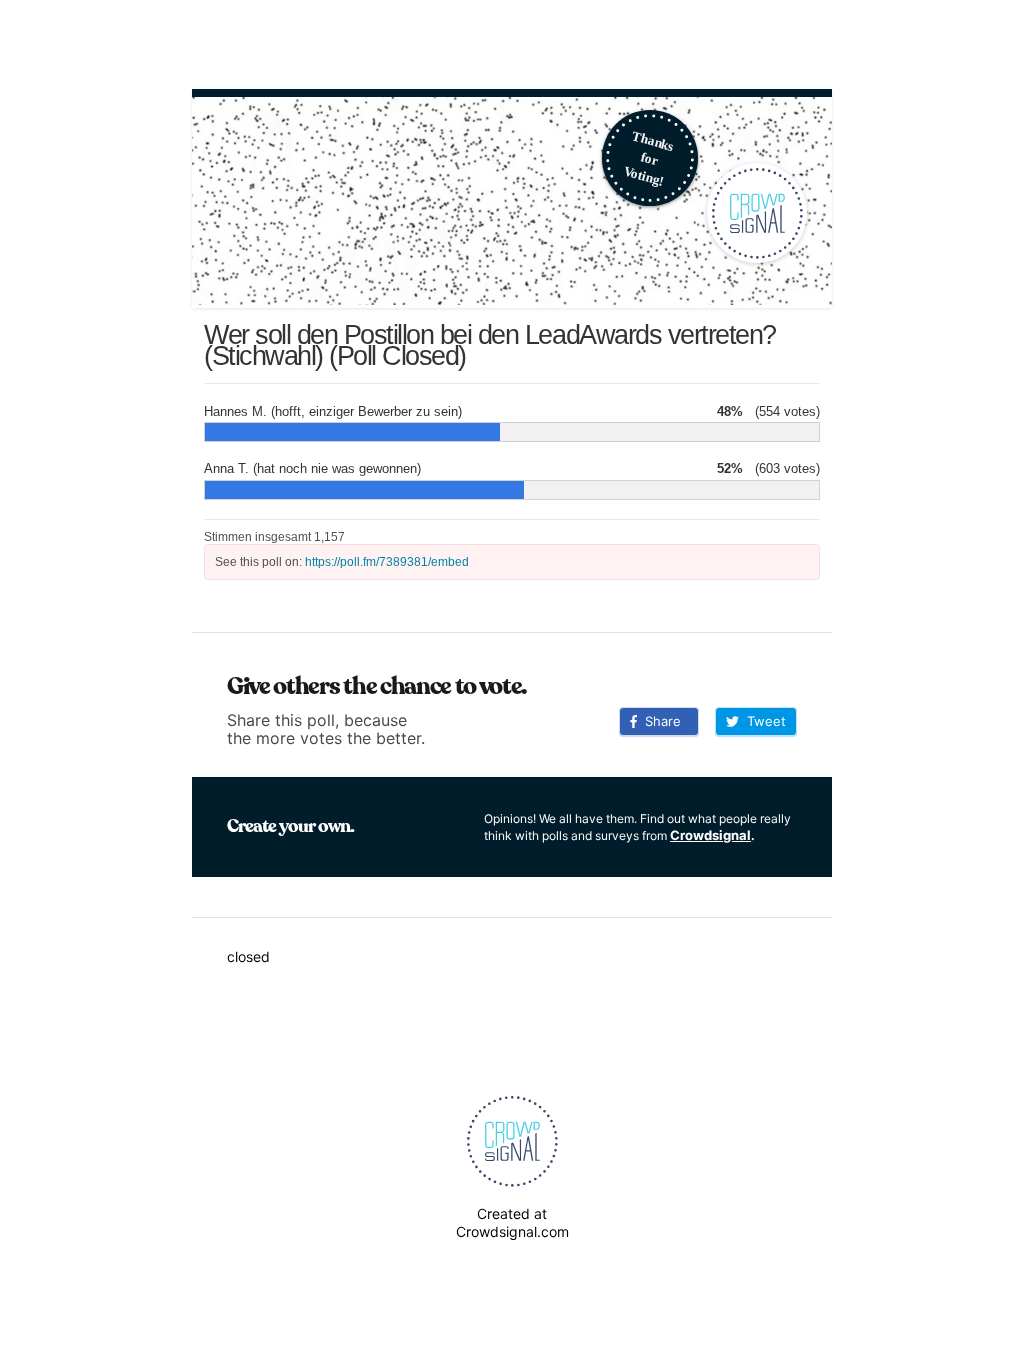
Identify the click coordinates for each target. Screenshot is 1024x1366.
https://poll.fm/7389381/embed (387, 562)
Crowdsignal (710, 835)
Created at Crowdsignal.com (512, 1222)
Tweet (762, 721)
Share (659, 721)
